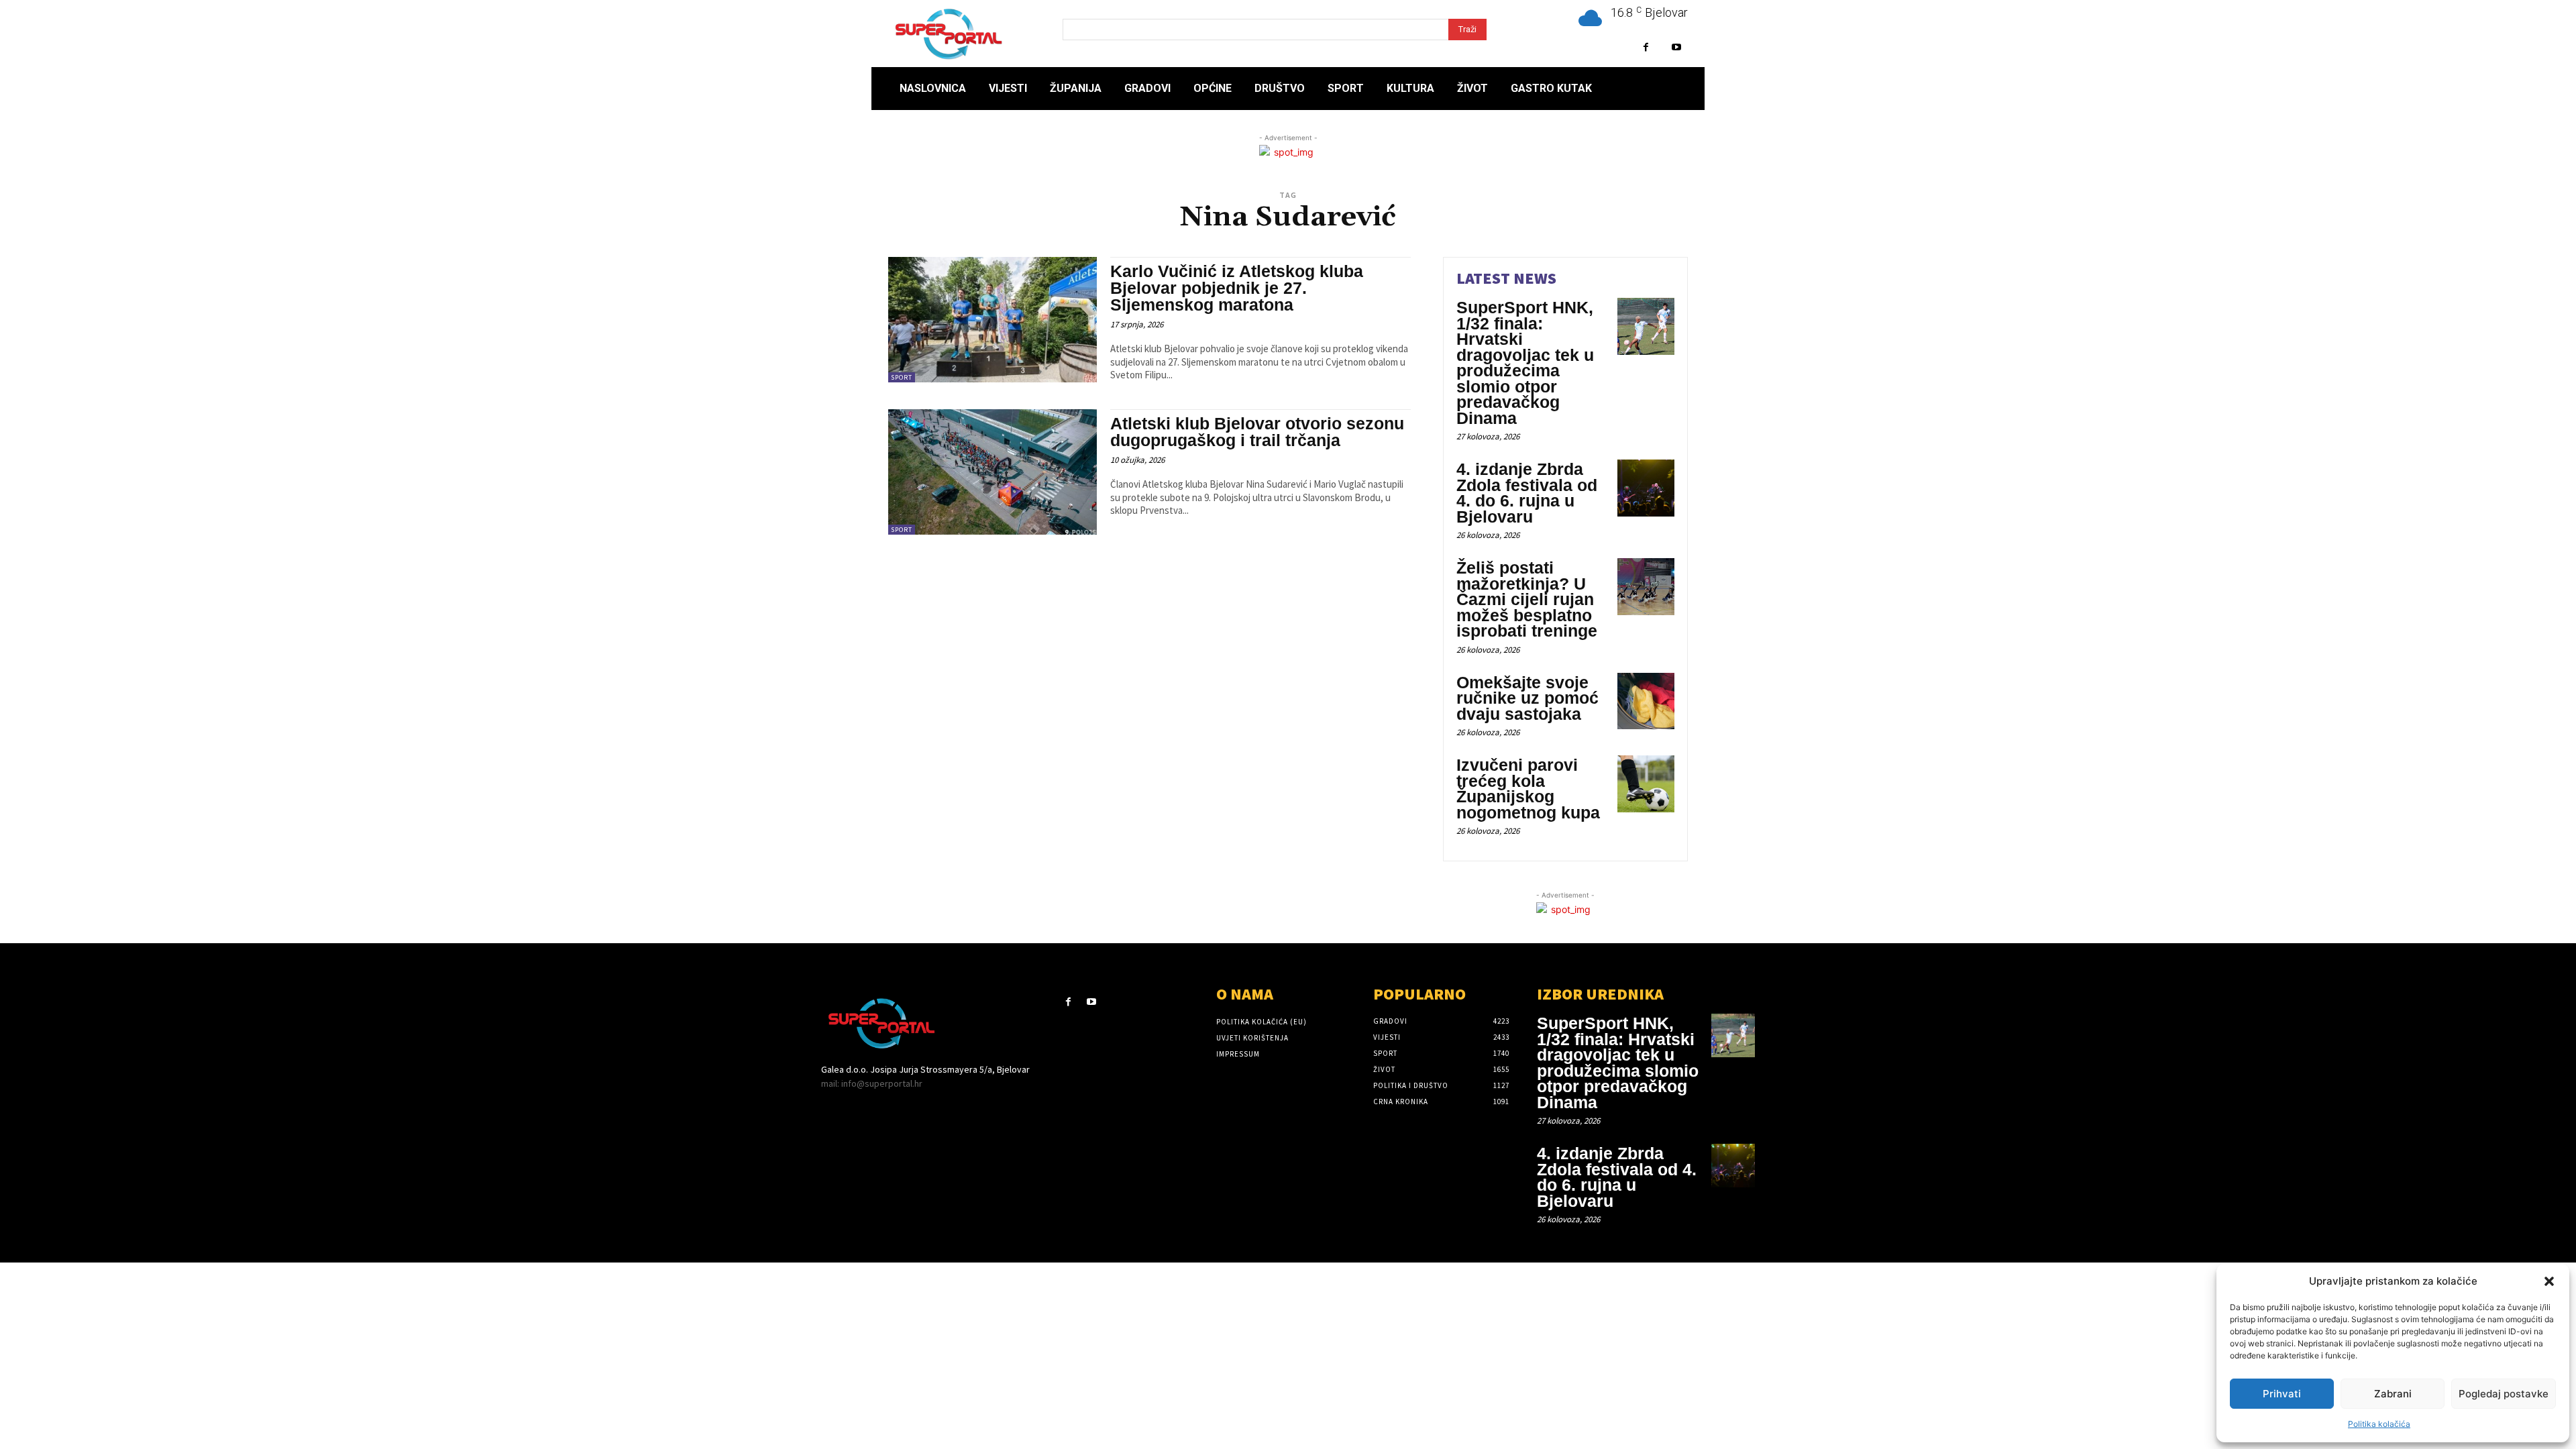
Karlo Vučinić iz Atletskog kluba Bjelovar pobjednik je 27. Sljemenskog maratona (1237, 288)
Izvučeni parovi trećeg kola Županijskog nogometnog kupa (1528, 789)
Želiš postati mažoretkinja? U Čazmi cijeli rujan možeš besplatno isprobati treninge (1527, 599)
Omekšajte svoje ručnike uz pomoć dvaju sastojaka (1527, 698)
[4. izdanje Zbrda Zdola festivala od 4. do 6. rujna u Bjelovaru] (1646, 488)
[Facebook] (1646, 47)
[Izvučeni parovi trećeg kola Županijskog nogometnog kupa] (1646, 784)
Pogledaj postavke (2504, 1394)
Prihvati (2282, 1394)
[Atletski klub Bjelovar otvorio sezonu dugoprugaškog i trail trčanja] (992, 472)
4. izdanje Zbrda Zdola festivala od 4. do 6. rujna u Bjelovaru (1527, 493)
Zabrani (2393, 1394)
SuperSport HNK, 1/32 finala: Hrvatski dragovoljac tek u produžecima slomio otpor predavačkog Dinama (1525, 363)
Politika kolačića (2379, 1424)
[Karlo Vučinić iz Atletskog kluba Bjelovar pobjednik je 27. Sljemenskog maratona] (992, 320)
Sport (902, 377)
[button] (2549, 1281)
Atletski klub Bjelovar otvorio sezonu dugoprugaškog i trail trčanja (1257, 432)
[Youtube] (1676, 47)
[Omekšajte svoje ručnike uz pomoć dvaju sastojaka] (1646, 701)
